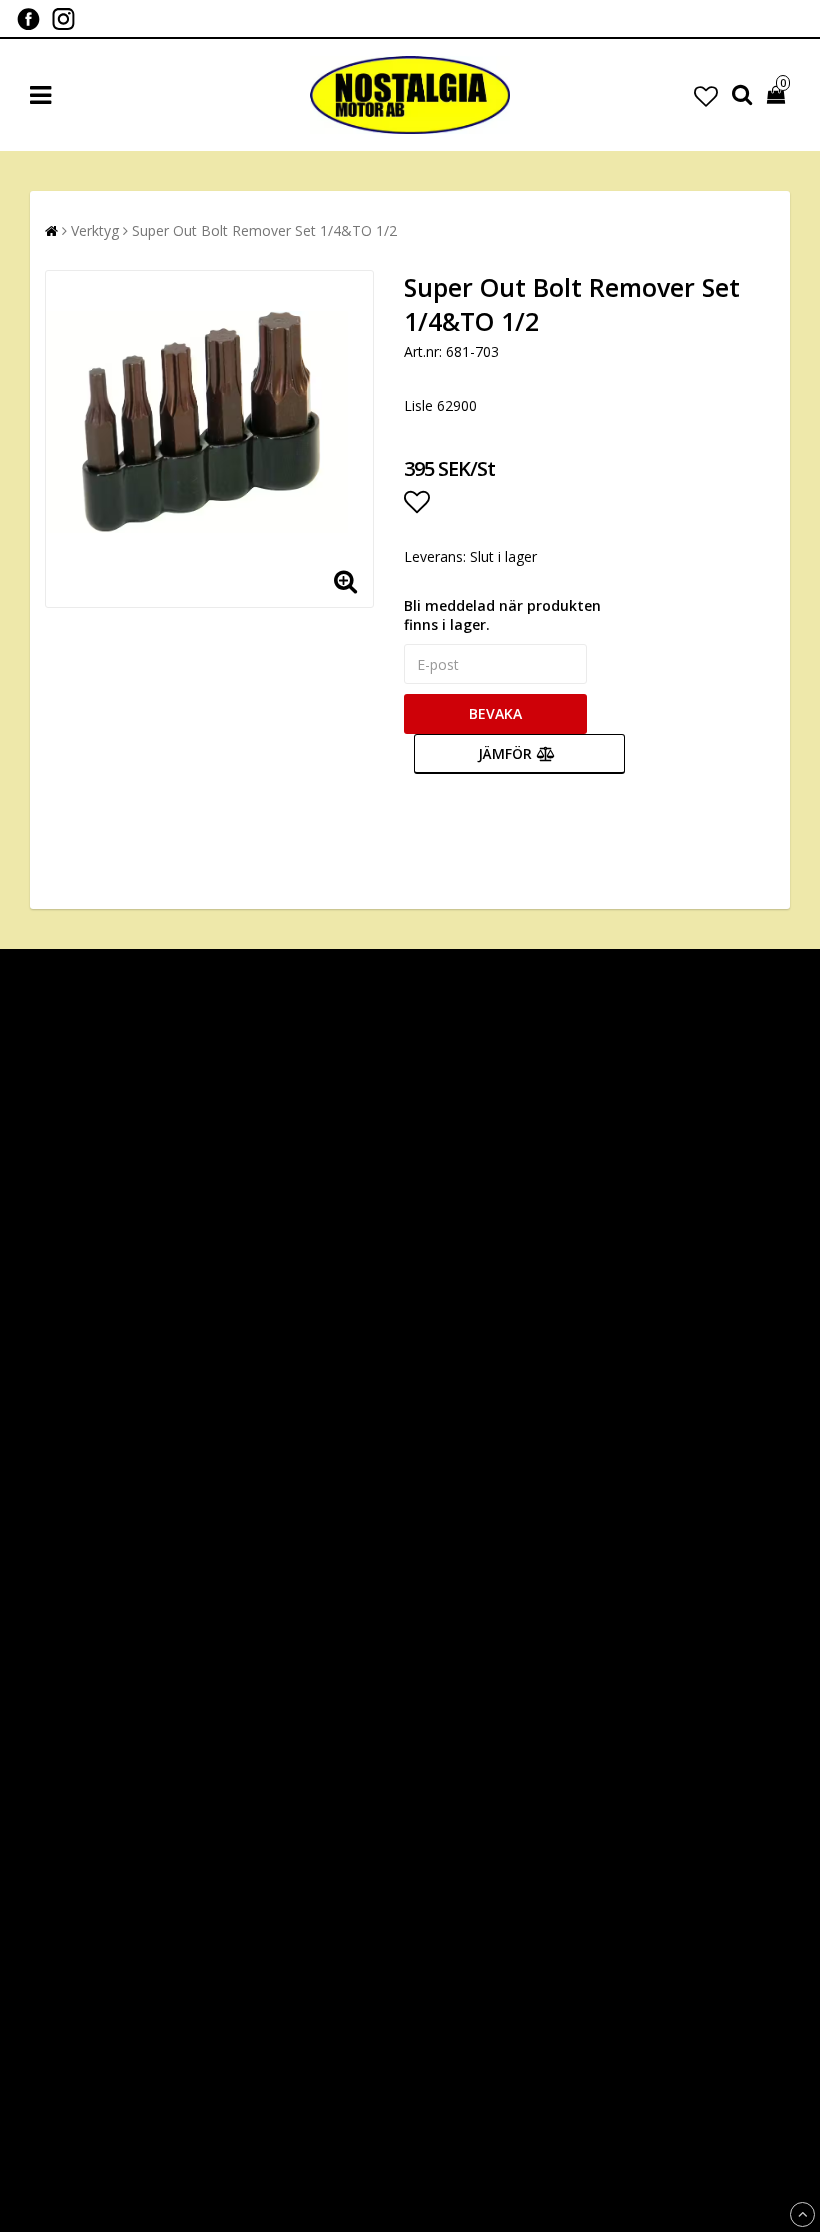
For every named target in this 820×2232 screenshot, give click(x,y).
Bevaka (495, 713)
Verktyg (95, 230)
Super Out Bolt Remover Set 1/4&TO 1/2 (264, 230)
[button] (706, 95)
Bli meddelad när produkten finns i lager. (502, 615)
